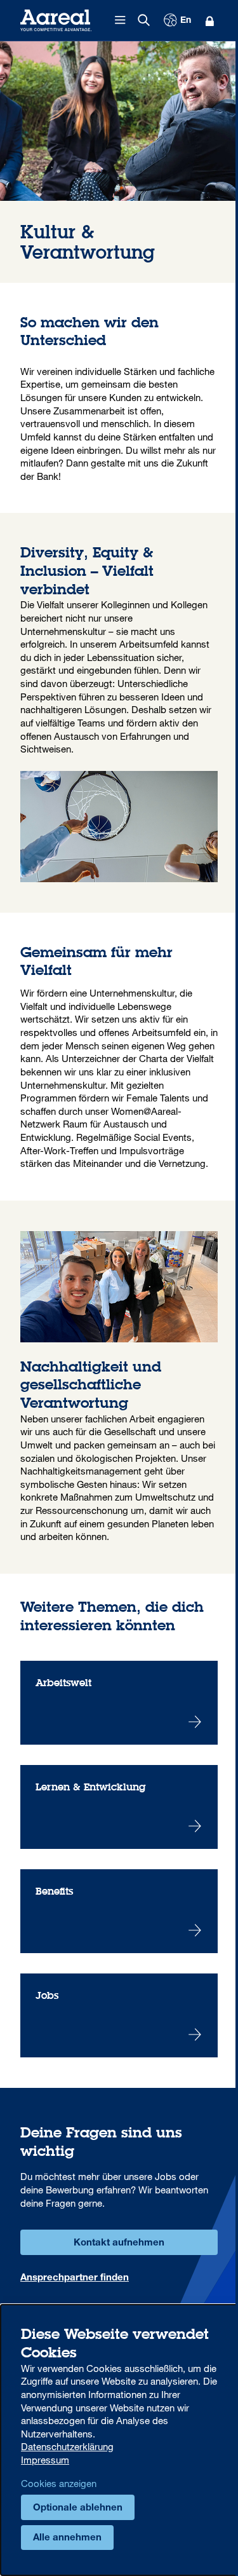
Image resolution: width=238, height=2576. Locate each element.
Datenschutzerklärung (67, 2446)
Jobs (119, 2015)
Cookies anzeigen (59, 2483)
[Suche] (144, 20)
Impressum (45, 2460)
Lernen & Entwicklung (119, 1807)
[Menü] (121, 20)
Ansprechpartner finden (75, 2278)
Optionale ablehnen (78, 2508)
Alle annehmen (67, 2538)
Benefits (119, 1911)
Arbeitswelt (119, 1703)
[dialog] (119, 2440)
